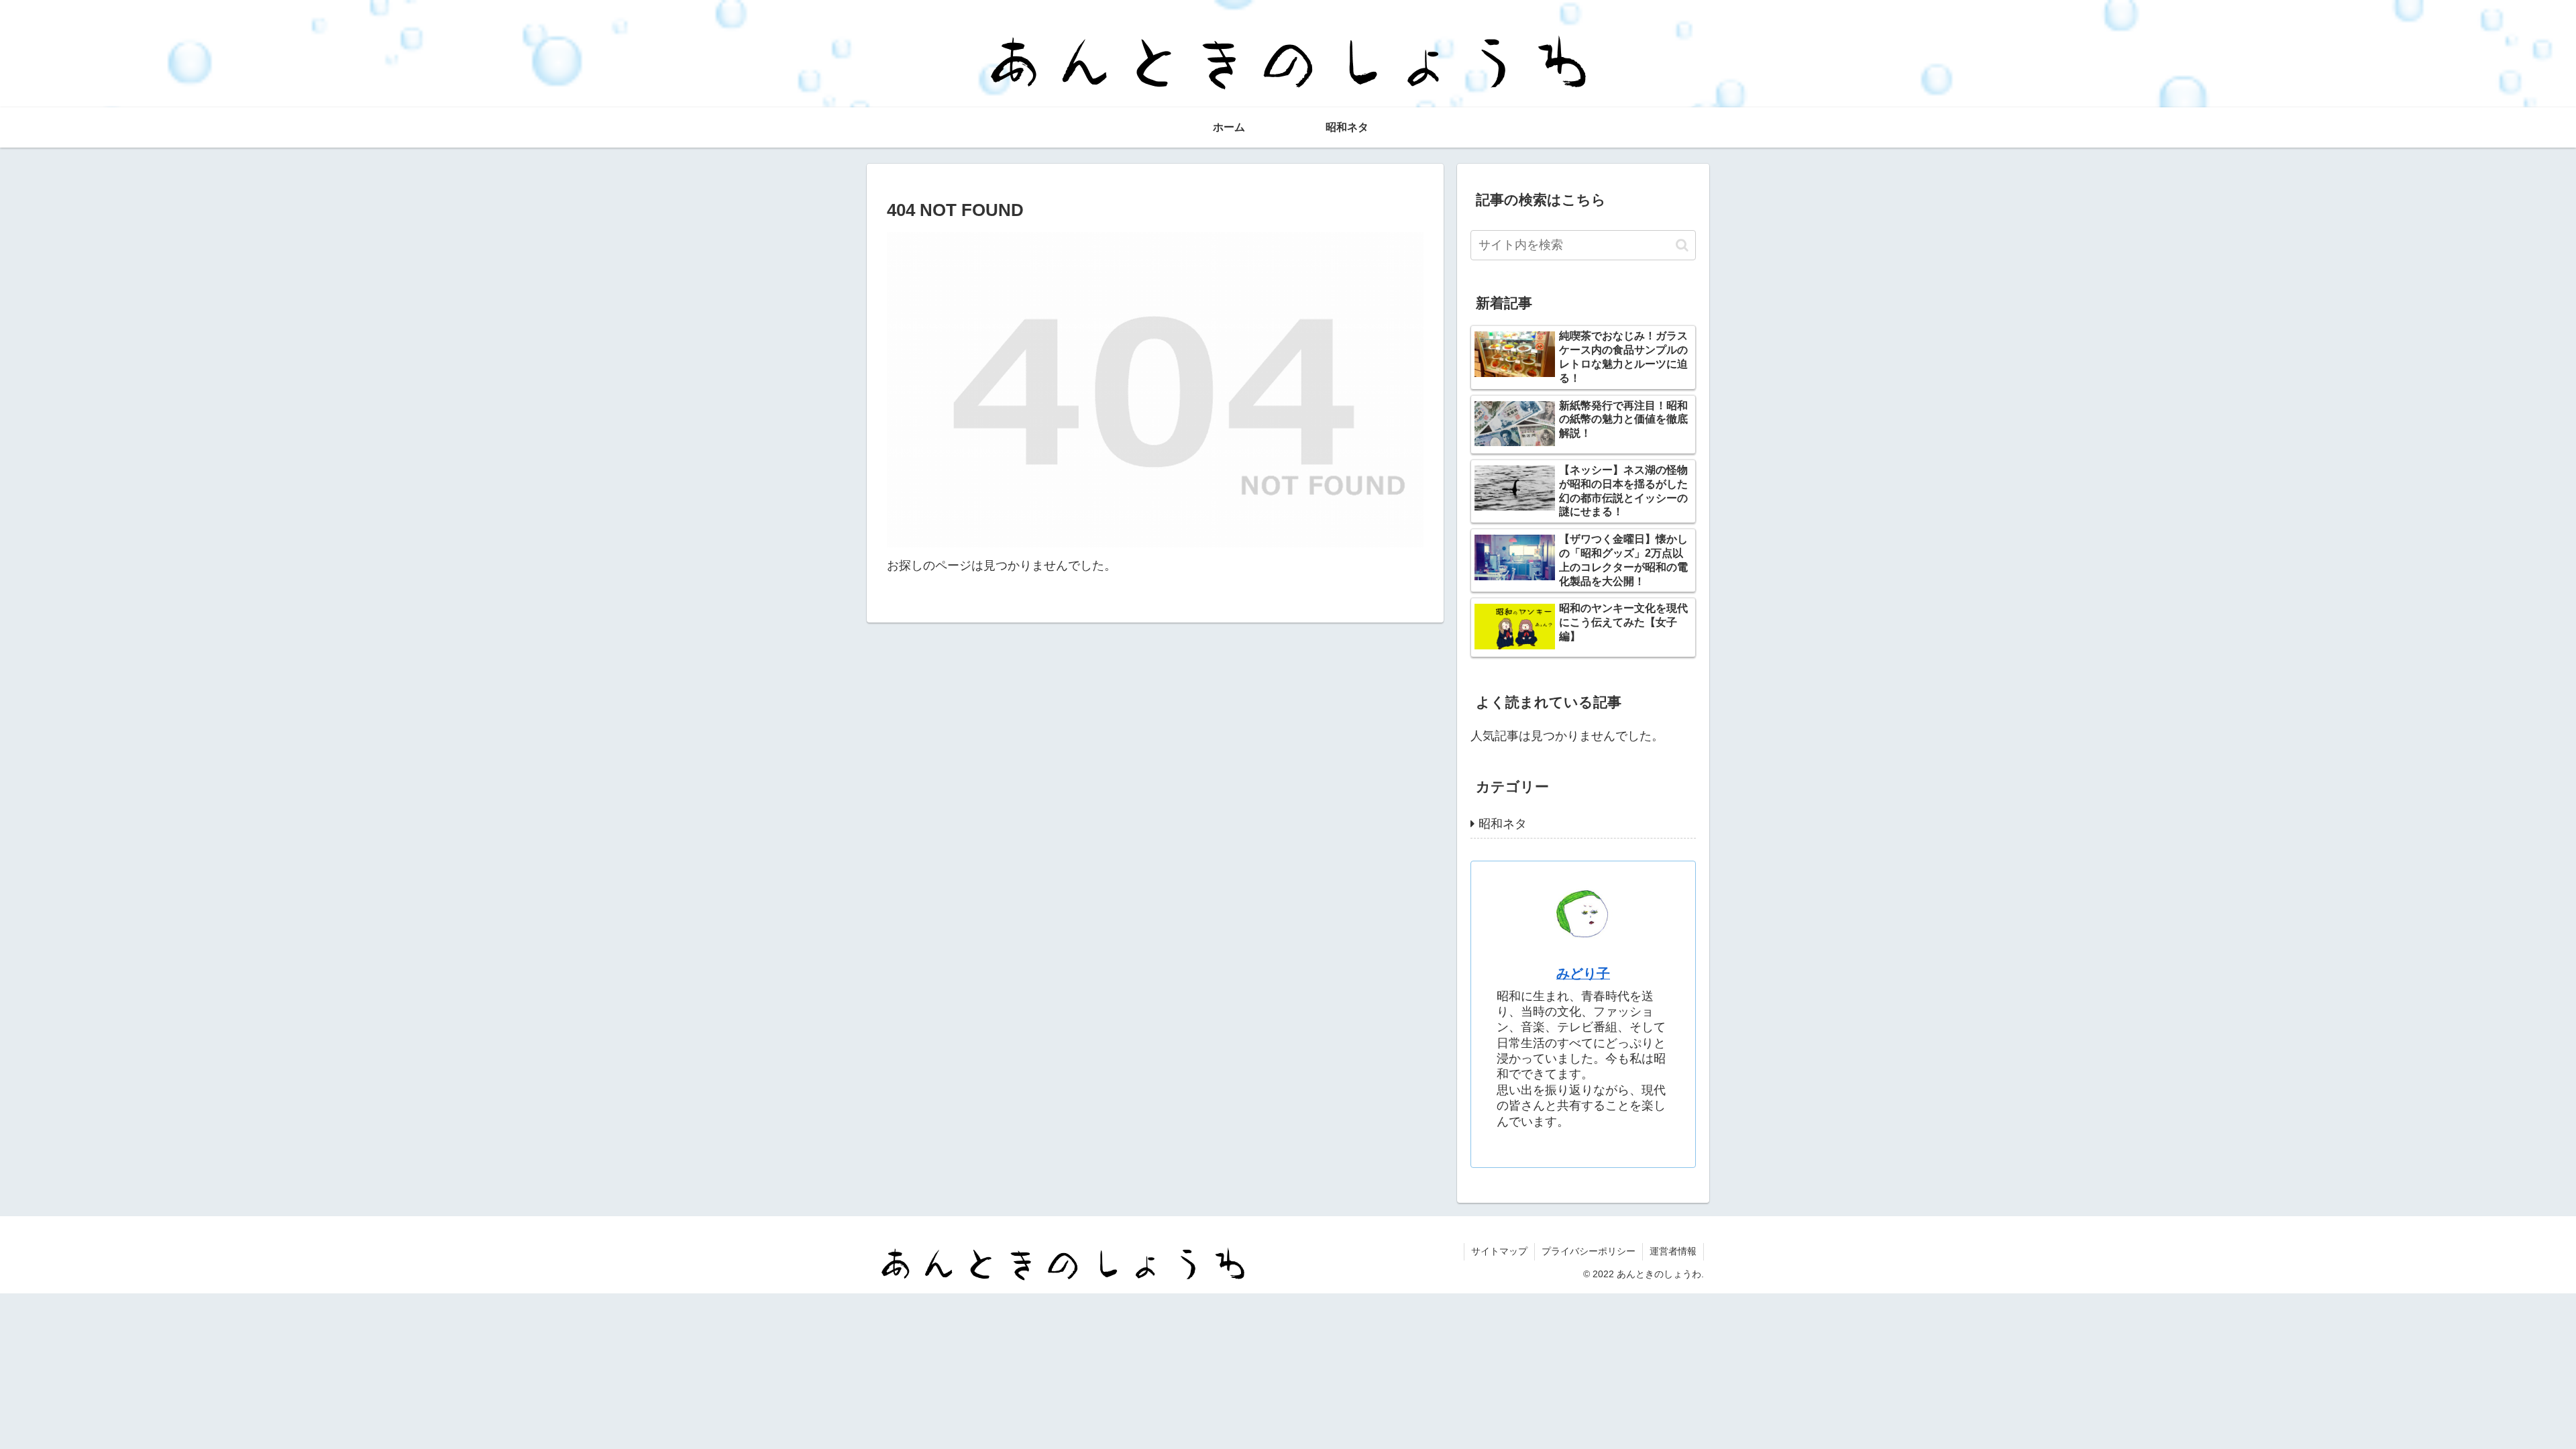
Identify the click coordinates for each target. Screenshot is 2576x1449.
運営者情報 (1673, 1251)
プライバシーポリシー (1589, 1251)
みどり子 (1583, 973)
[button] (1682, 245)
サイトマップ (1499, 1251)
